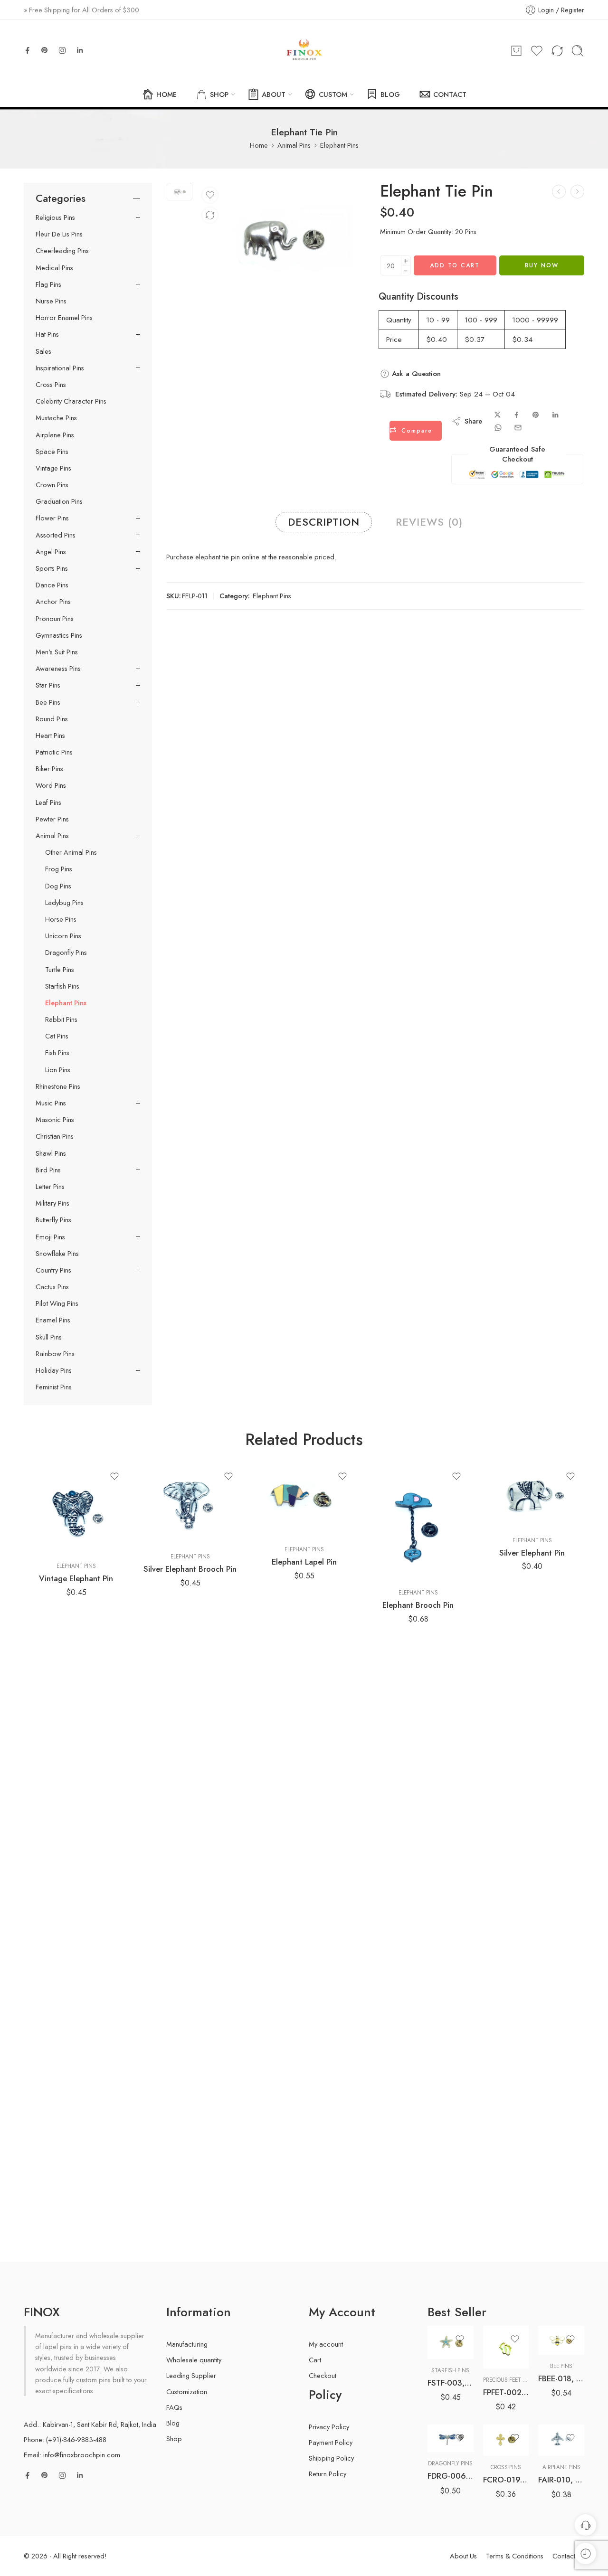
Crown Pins (52, 485)
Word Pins (51, 785)
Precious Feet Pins (509, 2380)
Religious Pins (55, 217)
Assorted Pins (56, 535)
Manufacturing (187, 2344)
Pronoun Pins (55, 619)
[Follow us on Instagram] (62, 50)
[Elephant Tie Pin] (180, 191)
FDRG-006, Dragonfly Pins (451, 2476)
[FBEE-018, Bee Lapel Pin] (561, 2340)
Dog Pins (58, 886)
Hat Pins (47, 334)
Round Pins (52, 719)
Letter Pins (50, 1187)
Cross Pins (51, 385)
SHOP (219, 94)
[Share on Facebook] (517, 415)
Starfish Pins (62, 986)
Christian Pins (55, 1136)
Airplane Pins (55, 435)
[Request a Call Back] (585, 2525)
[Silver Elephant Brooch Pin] (190, 1504)
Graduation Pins (59, 501)
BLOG (390, 94)
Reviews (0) (429, 522)
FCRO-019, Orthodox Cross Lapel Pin (506, 2480)
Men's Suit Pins (57, 652)
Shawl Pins (51, 1153)
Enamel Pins (53, 1320)
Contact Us (568, 2556)
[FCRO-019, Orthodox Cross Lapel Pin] (506, 2440)
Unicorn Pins (63, 936)
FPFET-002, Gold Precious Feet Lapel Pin (506, 2392)
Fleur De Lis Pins (59, 234)
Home (259, 145)
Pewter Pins (52, 819)
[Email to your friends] (518, 428)
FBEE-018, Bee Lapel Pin (561, 2378)
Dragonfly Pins (66, 953)
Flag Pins (48, 284)
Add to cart (455, 265)
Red (453, 2424)
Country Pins (53, 1270)
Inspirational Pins (60, 368)
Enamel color (444, 2397)
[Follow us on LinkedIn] (80, 50)
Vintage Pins (53, 468)
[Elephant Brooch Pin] (418, 1522)
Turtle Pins (60, 970)
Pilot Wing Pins (57, 1303)
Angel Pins (51, 552)
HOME (166, 94)
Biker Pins (49, 769)
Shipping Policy (331, 2458)
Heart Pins (50, 736)
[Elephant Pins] (559, 192)
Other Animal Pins (71, 852)
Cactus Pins (52, 1287)
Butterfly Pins (53, 1220)
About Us (463, 2556)
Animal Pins (294, 145)
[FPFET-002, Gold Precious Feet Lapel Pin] (506, 2347)
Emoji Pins (50, 1237)
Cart (315, 2360)
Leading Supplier (191, 2375)
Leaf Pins (48, 802)
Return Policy (328, 2474)
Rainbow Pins (55, 1354)
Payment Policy (331, 2442)
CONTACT (450, 94)
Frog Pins (59, 869)
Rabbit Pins (61, 1019)
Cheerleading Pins (62, 251)
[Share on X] (498, 415)
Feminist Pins (54, 1387)
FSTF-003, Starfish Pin (451, 2383)
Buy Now (542, 265)
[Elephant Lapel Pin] (304, 1500)
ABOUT (274, 94)
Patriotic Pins (54, 752)
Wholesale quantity (194, 2360)
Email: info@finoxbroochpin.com (72, 2455)
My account (326, 2344)
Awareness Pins (58, 669)
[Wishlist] (210, 195)
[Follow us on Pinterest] (45, 50)
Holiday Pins (54, 1370)
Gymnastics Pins (59, 635)
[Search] (578, 51)
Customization (187, 2392)
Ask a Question (415, 374)
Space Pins (52, 452)
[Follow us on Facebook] (28, 50)
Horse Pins (61, 919)
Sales (43, 351)
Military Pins (52, 1203)
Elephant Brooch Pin (418, 1605)
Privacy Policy (329, 2427)
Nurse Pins (51, 301)
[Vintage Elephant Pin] (76, 1509)
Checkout (323, 2375)
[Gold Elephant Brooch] (577, 192)
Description (324, 522)
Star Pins (48, 685)
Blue (453, 2410)
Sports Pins (52, 568)
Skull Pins (49, 1337)
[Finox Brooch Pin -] (304, 51)
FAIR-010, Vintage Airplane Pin (561, 2480)
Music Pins (51, 1103)
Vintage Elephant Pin (76, 1578)
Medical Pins (54, 268)
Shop (174, 2439)
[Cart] (516, 51)
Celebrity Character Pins (71, 401)
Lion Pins (58, 1070)
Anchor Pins (53, 602)
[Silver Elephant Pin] (532, 1496)
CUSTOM (333, 94)
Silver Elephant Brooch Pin (190, 1569)
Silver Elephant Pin (532, 1553)
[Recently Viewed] (585, 2553)
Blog (173, 2423)
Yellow (453, 2438)
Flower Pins (52, 518)
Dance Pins (52, 585)
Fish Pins (57, 1053)
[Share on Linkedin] (555, 415)
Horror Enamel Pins (64, 318)
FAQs (174, 2407)
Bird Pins (48, 1170)
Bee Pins (48, 702)
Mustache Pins (56, 418)
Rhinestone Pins (58, 1086)
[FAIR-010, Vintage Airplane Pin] (561, 2440)
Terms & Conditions (515, 2556)
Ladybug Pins (64, 903)
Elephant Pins (339, 145)
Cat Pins (57, 1036)
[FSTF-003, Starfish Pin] (451, 2342)
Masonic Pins (55, 1120)
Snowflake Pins (57, 1254)
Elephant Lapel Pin (304, 1562)
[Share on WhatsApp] (498, 428)
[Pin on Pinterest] (536, 415)
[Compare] (210, 215)
